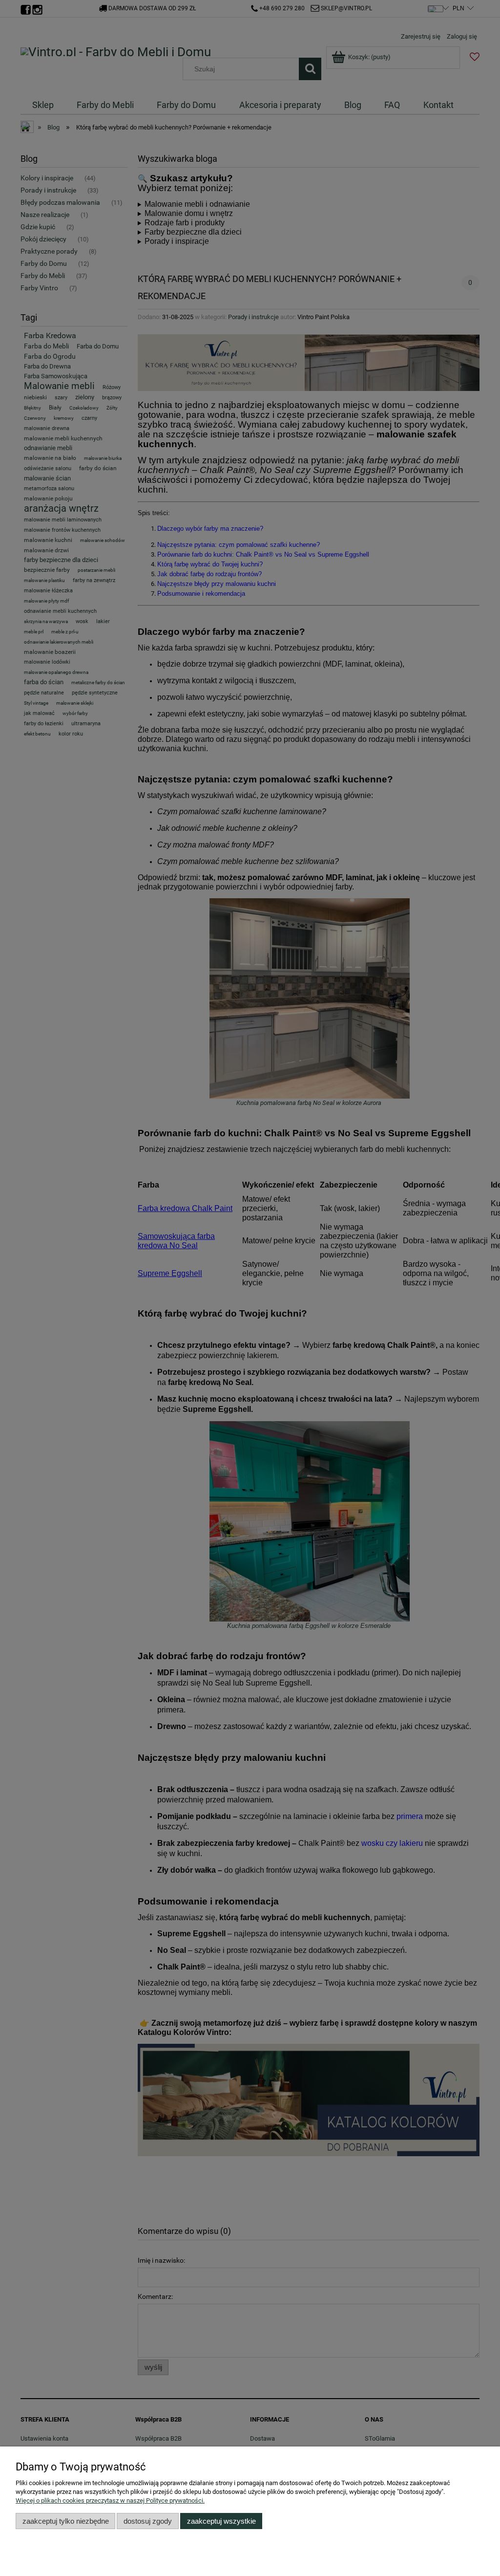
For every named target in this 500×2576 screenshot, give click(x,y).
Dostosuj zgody (148, 2521)
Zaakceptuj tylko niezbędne (66, 2521)
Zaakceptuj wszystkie (221, 2521)
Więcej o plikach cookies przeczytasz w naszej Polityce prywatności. (110, 2500)
